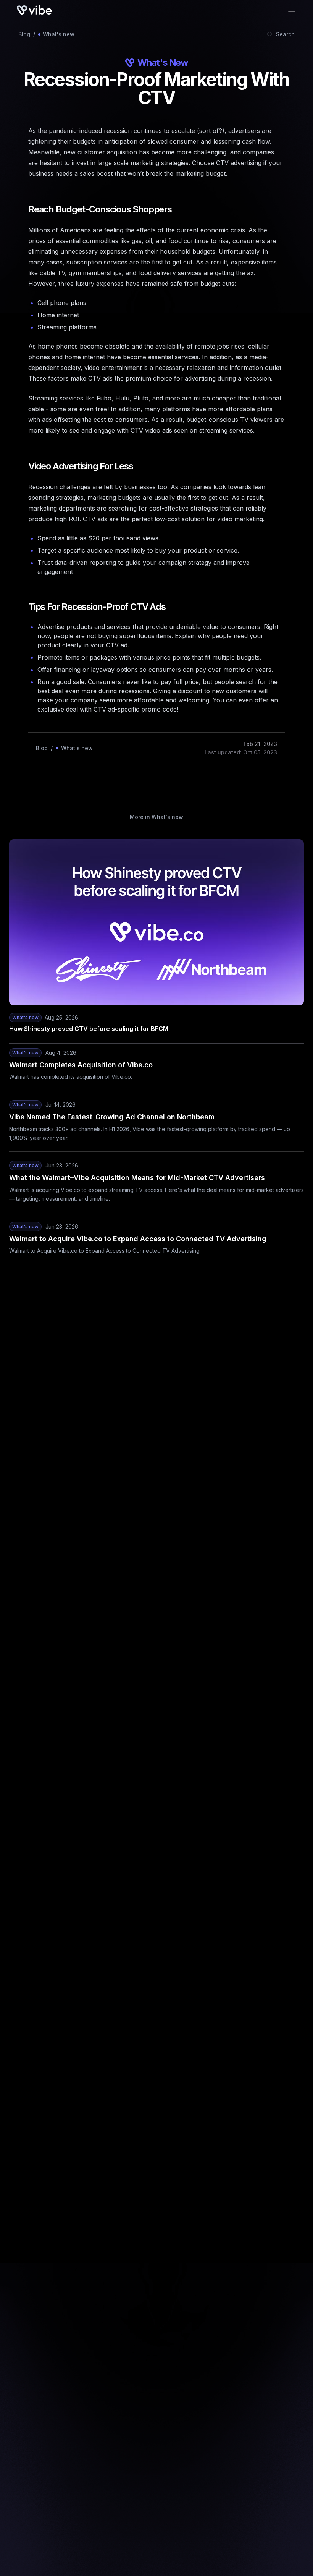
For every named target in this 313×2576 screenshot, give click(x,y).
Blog (24, 34)
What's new (59, 34)
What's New (163, 62)
